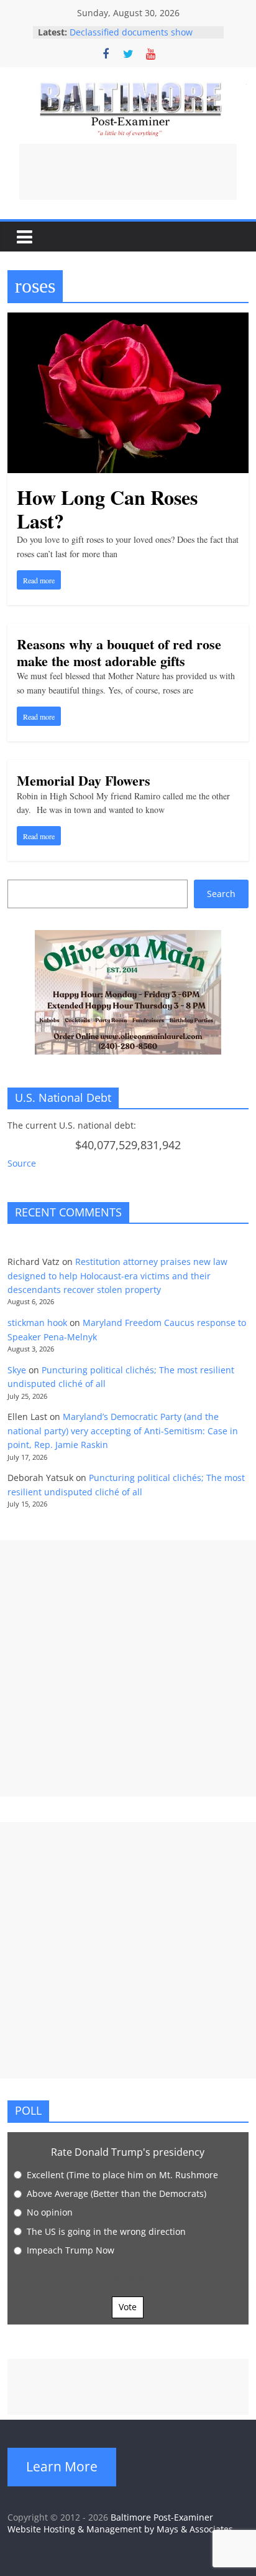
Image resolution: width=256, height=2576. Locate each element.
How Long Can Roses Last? (107, 509)
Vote (128, 2307)
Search (221, 894)
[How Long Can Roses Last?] (128, 320)
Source (22, 1163)
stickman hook (37, 1323)
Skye (17, 1370)
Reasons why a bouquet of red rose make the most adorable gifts (119, 652)
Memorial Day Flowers (84, 780)
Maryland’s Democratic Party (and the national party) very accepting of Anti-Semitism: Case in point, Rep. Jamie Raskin (123, 1431)
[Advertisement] (128, 172)
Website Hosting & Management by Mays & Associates (120, 2529)
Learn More (62, 2466)
